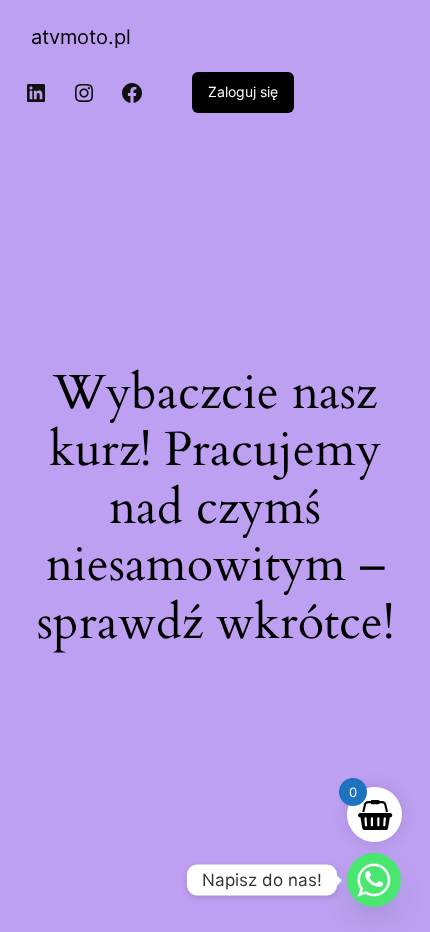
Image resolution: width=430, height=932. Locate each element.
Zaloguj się (243, 91)
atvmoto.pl (81, 37)
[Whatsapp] (374, 880)
